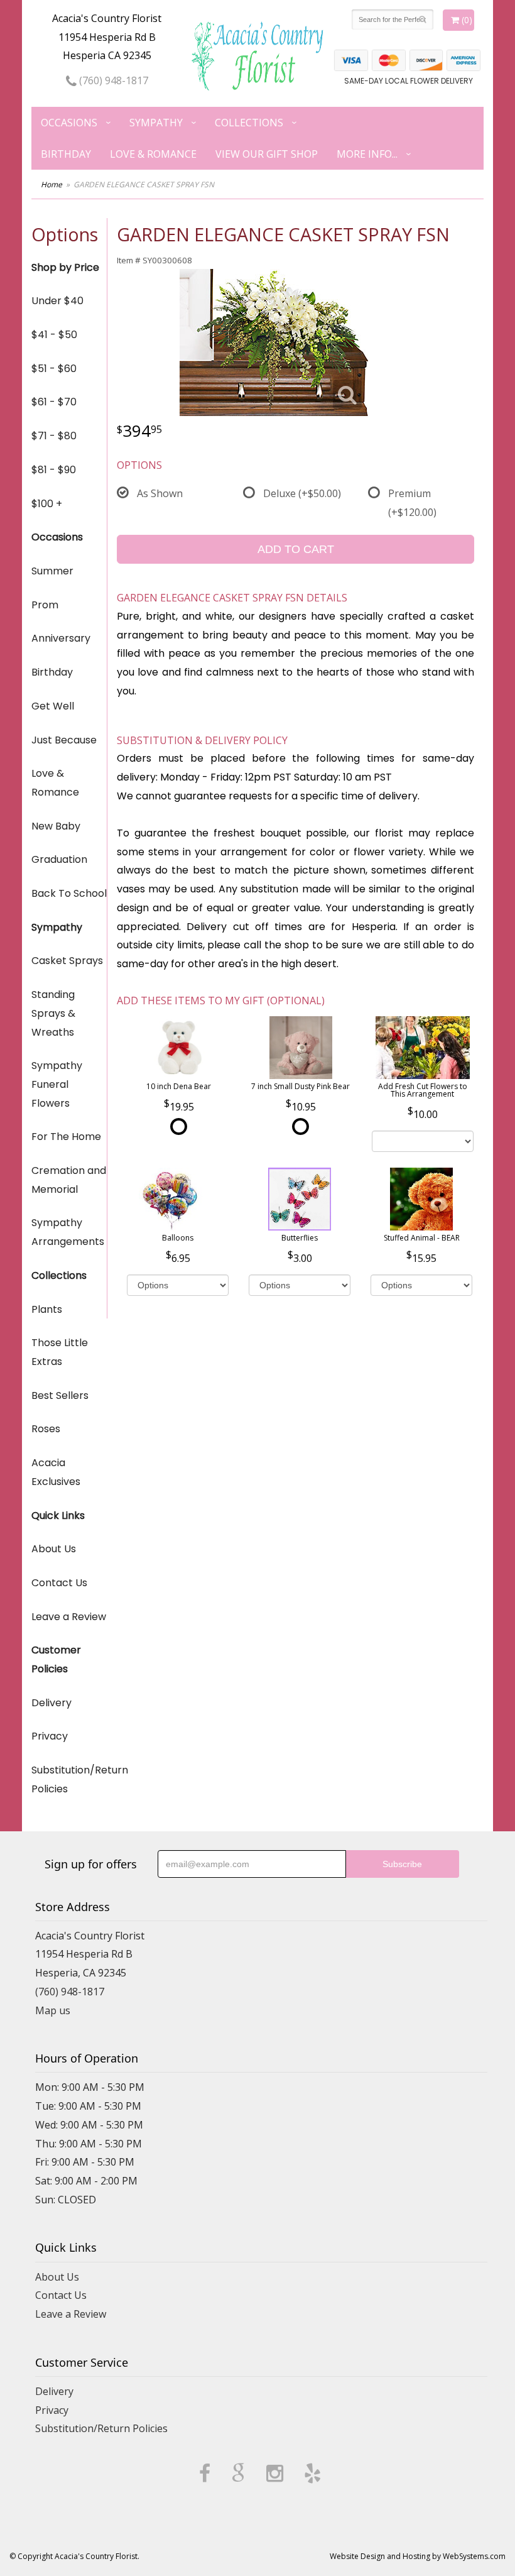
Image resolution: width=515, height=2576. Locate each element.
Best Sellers (60, 1395)
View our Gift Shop (267, 154)
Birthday (66, 154)
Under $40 (57, 301)
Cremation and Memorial (69, 1180)
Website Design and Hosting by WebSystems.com (418, 2556)
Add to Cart (296, 549)
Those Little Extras (60, 1352)
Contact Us (59, 1583)
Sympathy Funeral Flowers (57, 1084)
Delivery (51, 1703)
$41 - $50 (54, 335)
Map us (53, 2010)
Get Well (53, 706)
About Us (54, 1549)
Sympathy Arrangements (68, 1232)
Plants (47, 1309)
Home (51, 184)
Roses (46, 1429)
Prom (45, 605)
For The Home (66, 1137)
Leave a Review (69, 1617)
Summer (52, 571)
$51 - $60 (54, 369)
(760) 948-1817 (112, 80)
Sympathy (156, 123)
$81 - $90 (54, 470)
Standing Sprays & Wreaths (53, 1013)
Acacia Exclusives (56, 1472)
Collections (249, 123)
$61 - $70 (54, 402)
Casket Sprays (67, 961)
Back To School (69, 893)
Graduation (59, 859)
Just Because (64, 740)
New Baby (56, 826)
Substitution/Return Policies (69, 1779)
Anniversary (61, 638)
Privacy (50, 1736)
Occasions (69, 123)
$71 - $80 (54, 436)
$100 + (47, 504)
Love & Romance (153, 154)
